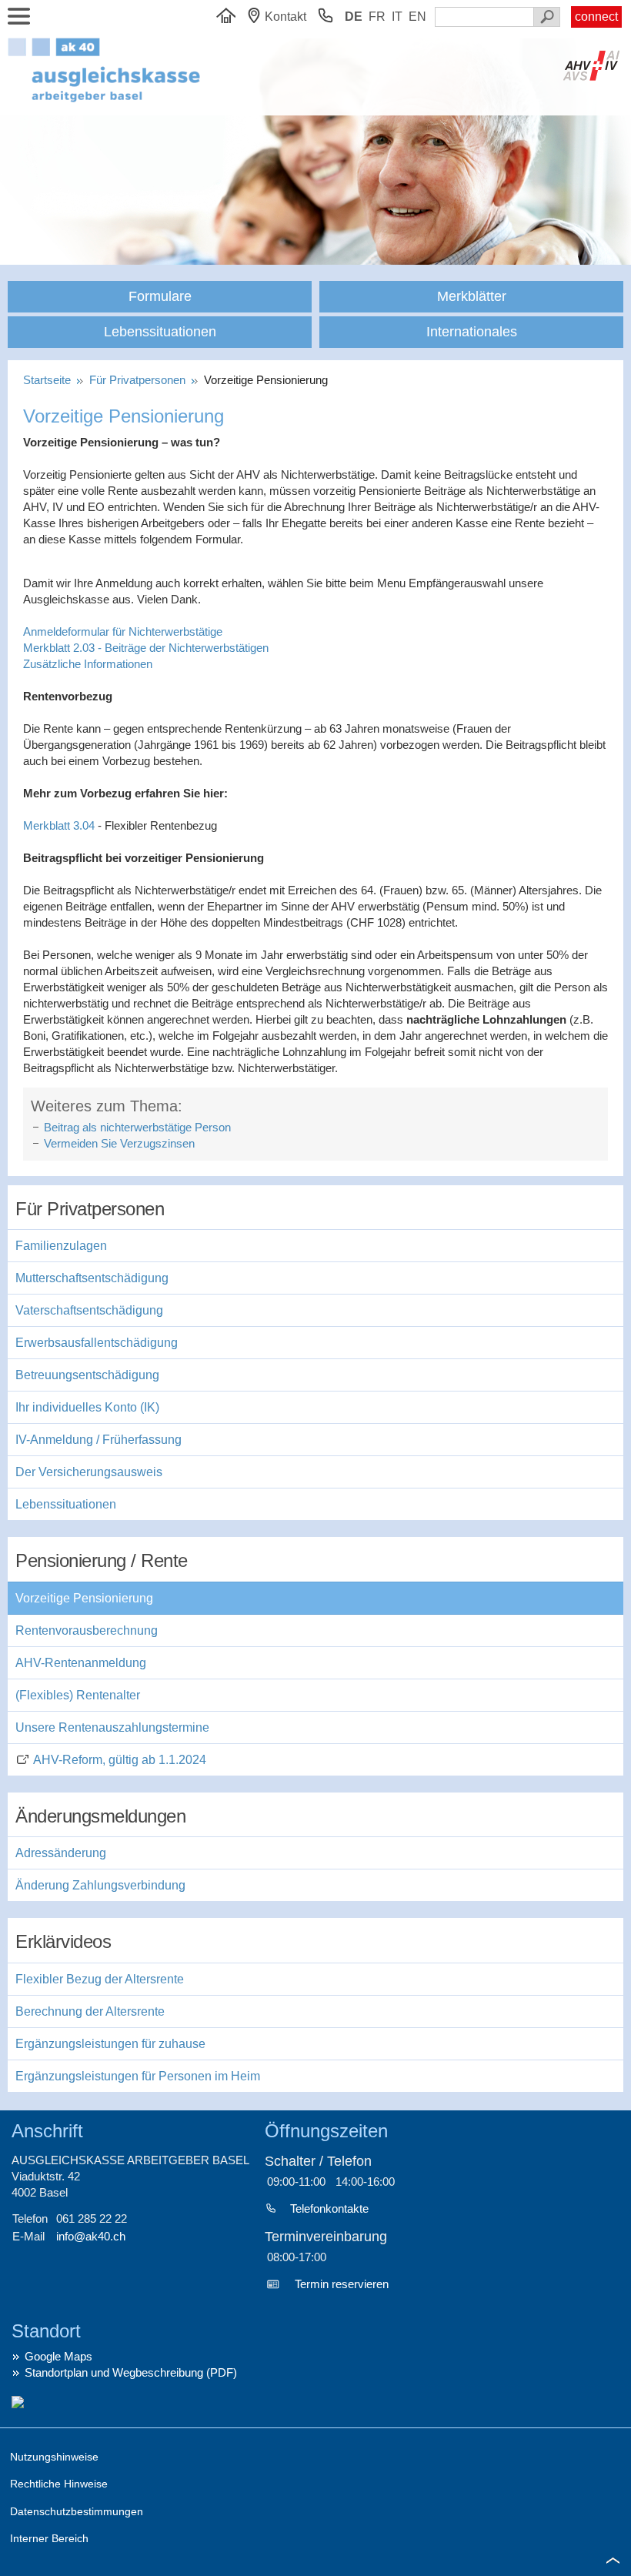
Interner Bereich (49, 2538)
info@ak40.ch (91, 2236)
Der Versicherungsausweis (89, 1472)
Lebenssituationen (160, 332)
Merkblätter (472, 296)
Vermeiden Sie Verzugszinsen (119, 1143)
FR (377, 17)
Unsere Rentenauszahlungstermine (112, 1727)
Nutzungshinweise (54, 2457)
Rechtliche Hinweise (59, 2484)
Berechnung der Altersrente (90, 2011)
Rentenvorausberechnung (87, 1630)
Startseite (50, 380)
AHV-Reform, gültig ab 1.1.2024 (120, 1760)
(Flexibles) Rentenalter (78, 1695)
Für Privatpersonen (139, 380)
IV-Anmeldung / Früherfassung (98, 1440)
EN (417, 17)
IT (397, 17)
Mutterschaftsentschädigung (92, 1278)
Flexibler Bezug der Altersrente (100, 1979)
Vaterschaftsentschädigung (89, 1310)
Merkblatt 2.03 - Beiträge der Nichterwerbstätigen (146, 648)
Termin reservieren (342, 2284)
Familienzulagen (61, 1246)
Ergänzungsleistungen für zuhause (110, 2044)
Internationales (472, 332)
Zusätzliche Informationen (88, 664)
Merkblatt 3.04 (59, 825)
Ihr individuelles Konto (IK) (87, 1407)
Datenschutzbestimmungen (77, 2511)
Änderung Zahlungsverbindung (100, 1885)
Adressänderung (61, 1853)
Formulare (160, 296)
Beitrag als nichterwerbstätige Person (137, 1127)
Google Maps (58, 2356)
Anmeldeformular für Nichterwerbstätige (123, 631)
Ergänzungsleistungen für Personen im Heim (138, 2076)
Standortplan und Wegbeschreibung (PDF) (131, 2372)
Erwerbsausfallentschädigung (97, 1343)
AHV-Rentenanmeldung (81, 1663)
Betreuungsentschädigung (87, 1375)
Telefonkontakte (329, 2208)
